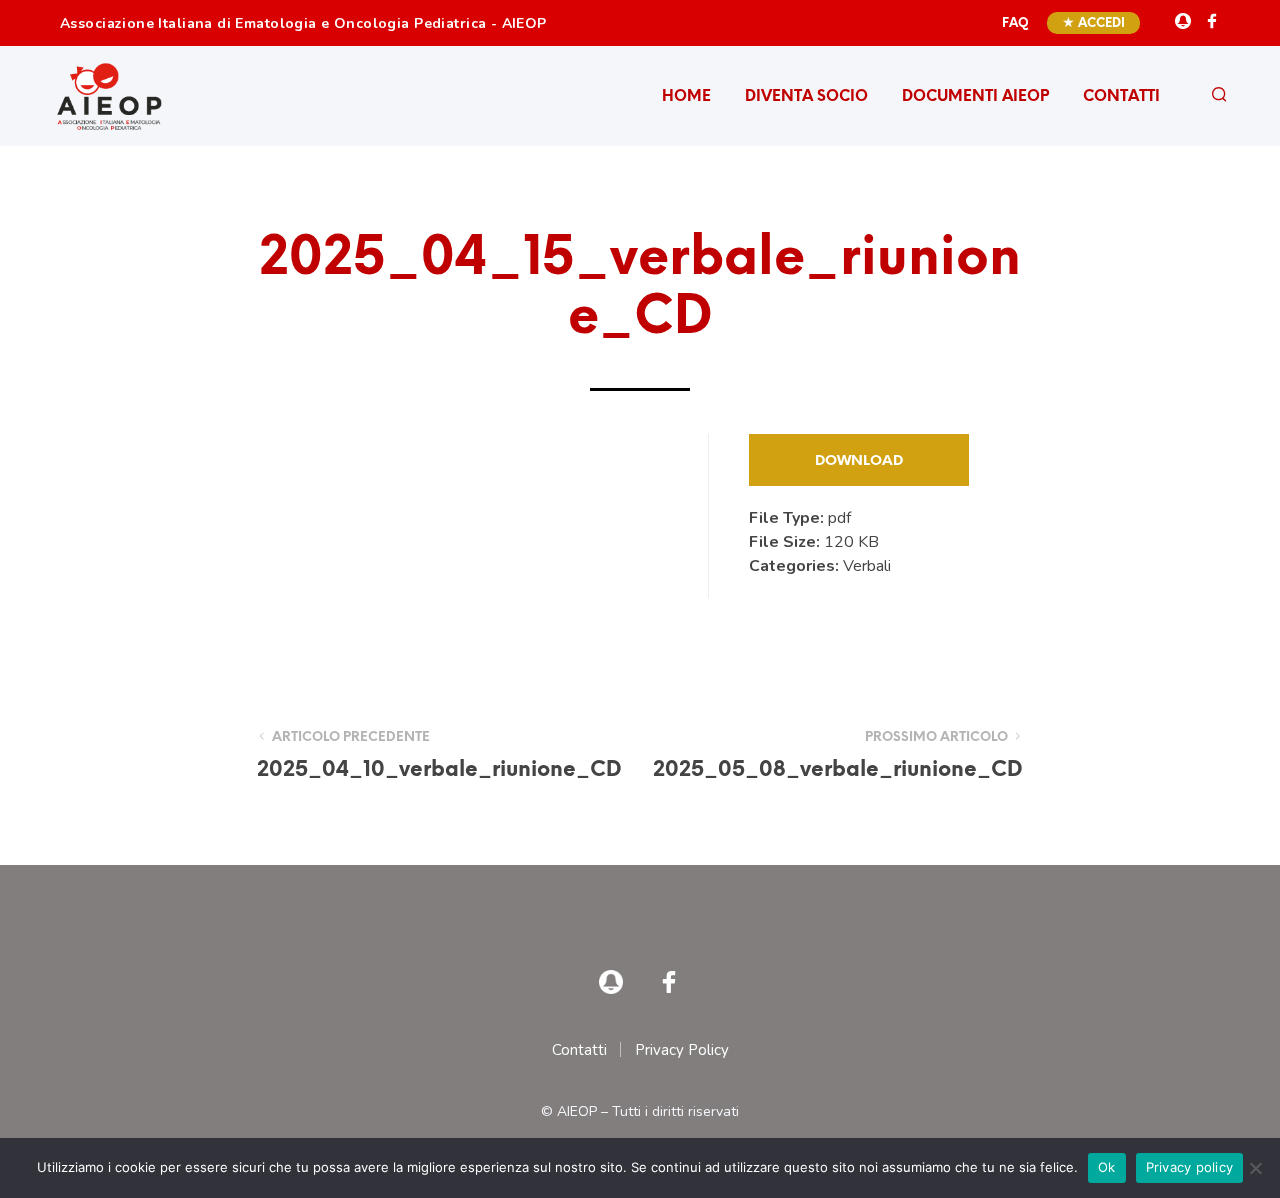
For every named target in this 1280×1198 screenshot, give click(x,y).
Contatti (1121, 97)
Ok (1107, 1167)
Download (859, 461)
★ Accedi (1093, 23)
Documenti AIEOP (975, 97)
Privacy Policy (682, 1050)
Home (686, 97)
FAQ (1015, 23)
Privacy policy (1190, 1167)
